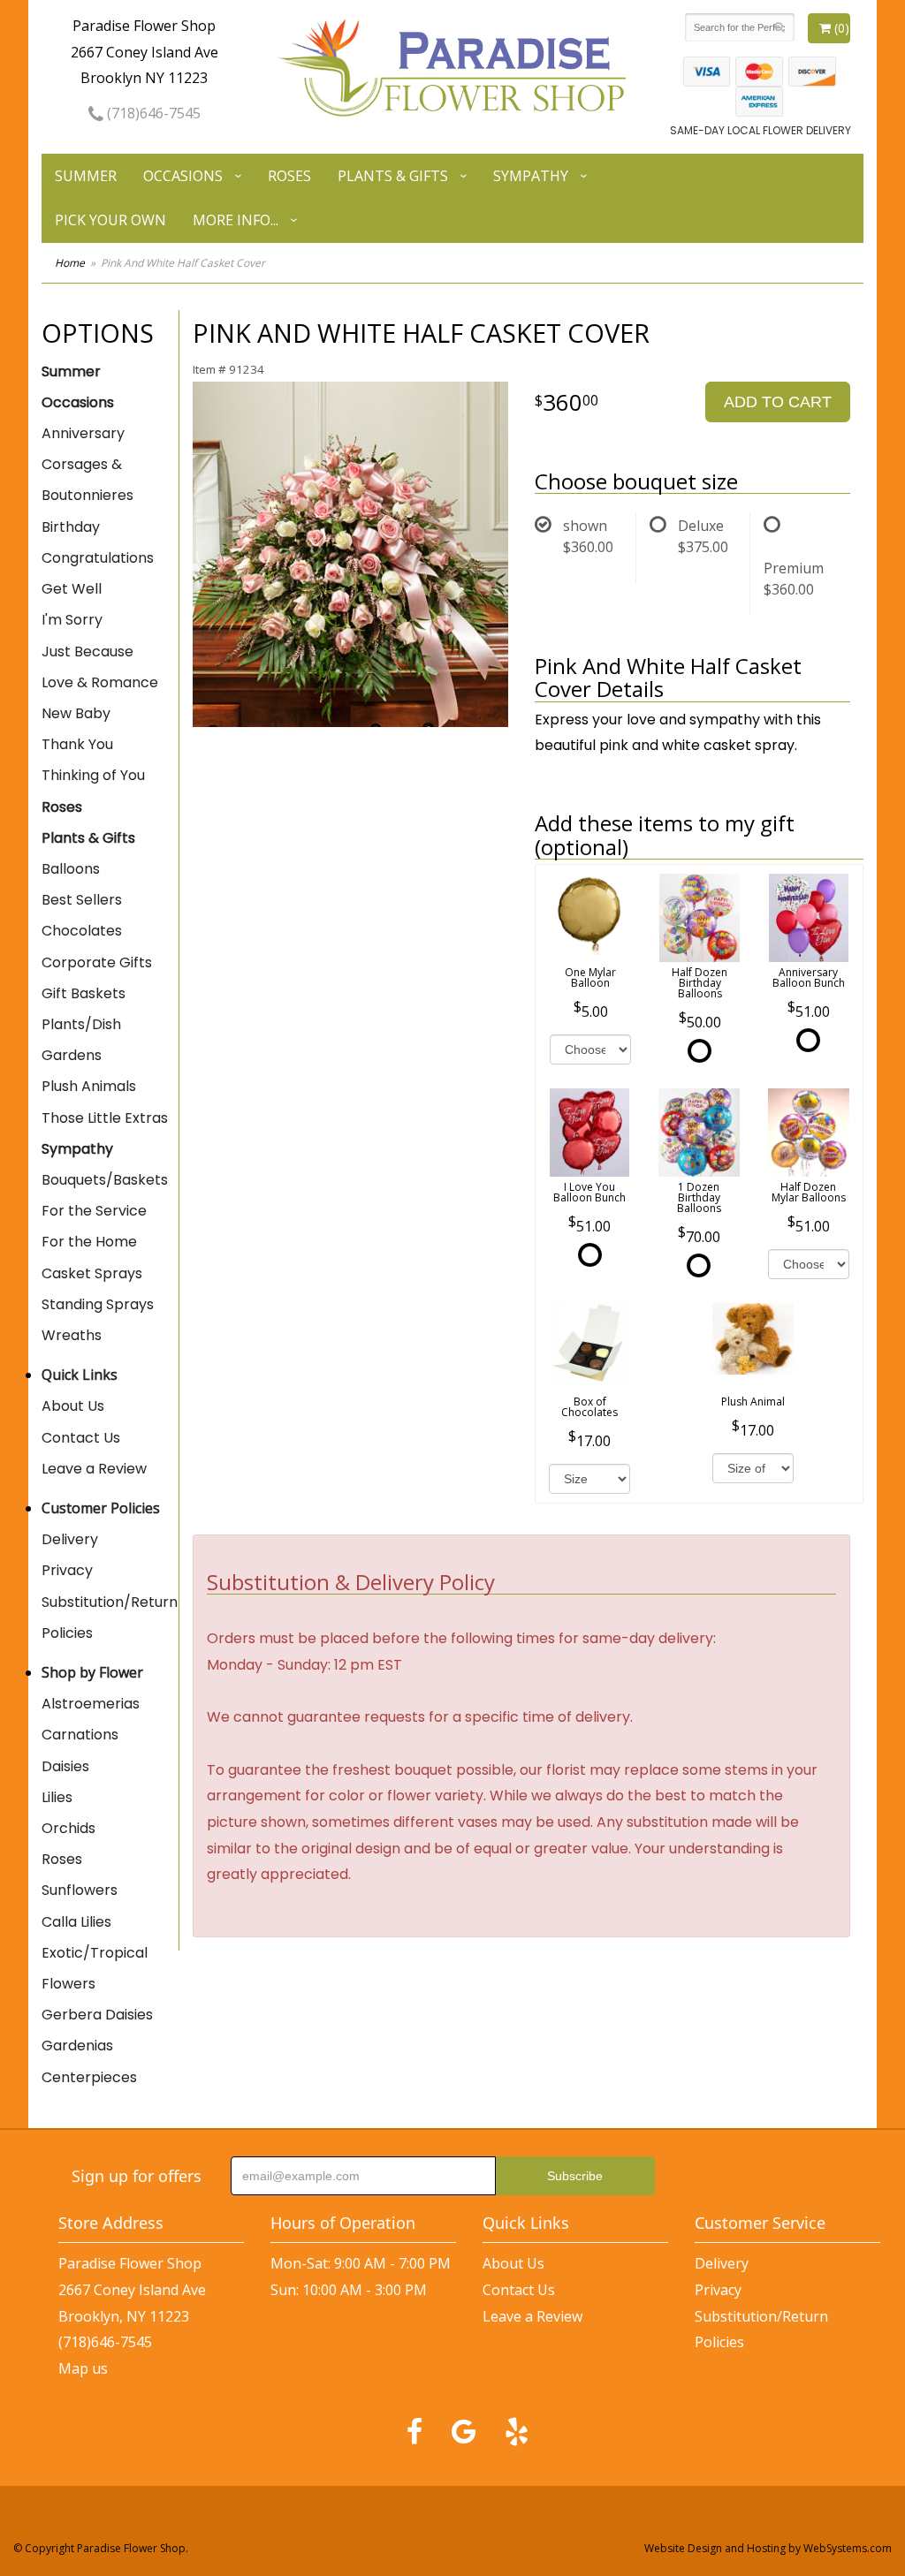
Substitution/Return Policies (110, 1618)
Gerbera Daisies (97, 2015)
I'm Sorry (72, 620)
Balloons (71, 869)
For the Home (89, 1242)
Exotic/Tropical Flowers (95, 1968)
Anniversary (83, 433)
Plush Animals (89, 1086)
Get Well (72, 589)
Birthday (71, 527)
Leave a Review (94, 1469)
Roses (289, 176)
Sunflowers (80, 1890)
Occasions (183, 176)
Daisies (65, 1766)
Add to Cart (778, 402)
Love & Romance (100, 682)
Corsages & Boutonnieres (87, 480)
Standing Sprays (98, 1304)
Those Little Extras (105, 1118)
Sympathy (531, 176)
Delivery (70, 1539)
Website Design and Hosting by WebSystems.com (768, 2548)
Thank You (77, 744)
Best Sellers (82, 900)
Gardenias (77, 2046)
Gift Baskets (84, 993)
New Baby (76, 713)
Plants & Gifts (393, 176)
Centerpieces (89, 2077)
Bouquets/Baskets (105, 1180)
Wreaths (72, 1335)
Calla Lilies (76, 1922)
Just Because (87, 652)
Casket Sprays (92, 1273)
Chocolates (82, 931)
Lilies (57, 1797)
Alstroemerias (91, 1704)
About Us (73, 1406)
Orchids (68, 1828)
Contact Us (81, 1438)
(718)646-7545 (152, 113)
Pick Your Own (110, 220)
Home (70, 263)
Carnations (80, 1735)
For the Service (94, 1211)
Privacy (67, 1570)
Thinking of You (93, 775)
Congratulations (98, 558)
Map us (83, 2368)
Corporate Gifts (97, 962)
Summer (86, 176)
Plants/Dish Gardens (81, 1040)
